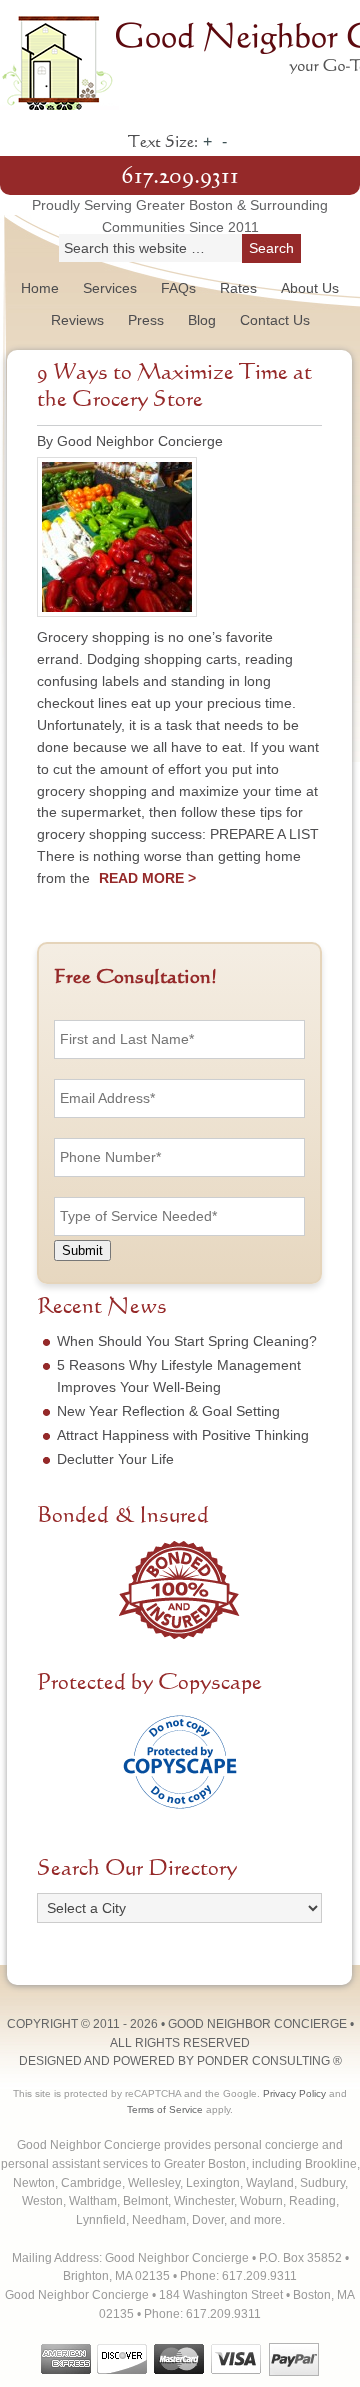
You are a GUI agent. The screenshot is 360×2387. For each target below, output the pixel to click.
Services (110, 288)
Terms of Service (165, 2109)
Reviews (77, 320)
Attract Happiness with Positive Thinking (183, 1435)
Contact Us (275, 320)
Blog (202, 320)
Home (40, 288)
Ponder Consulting (263, 2061)
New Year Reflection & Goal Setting (168, 1411)
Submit (82, 1250)
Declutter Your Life (115, 1459)
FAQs (178, 288)
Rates (238, 288)
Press (146, 320)
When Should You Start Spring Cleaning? (187, 1341)
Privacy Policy (294, 2093)
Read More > (147, 878)
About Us (310, 288)
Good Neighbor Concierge (180, 60)
